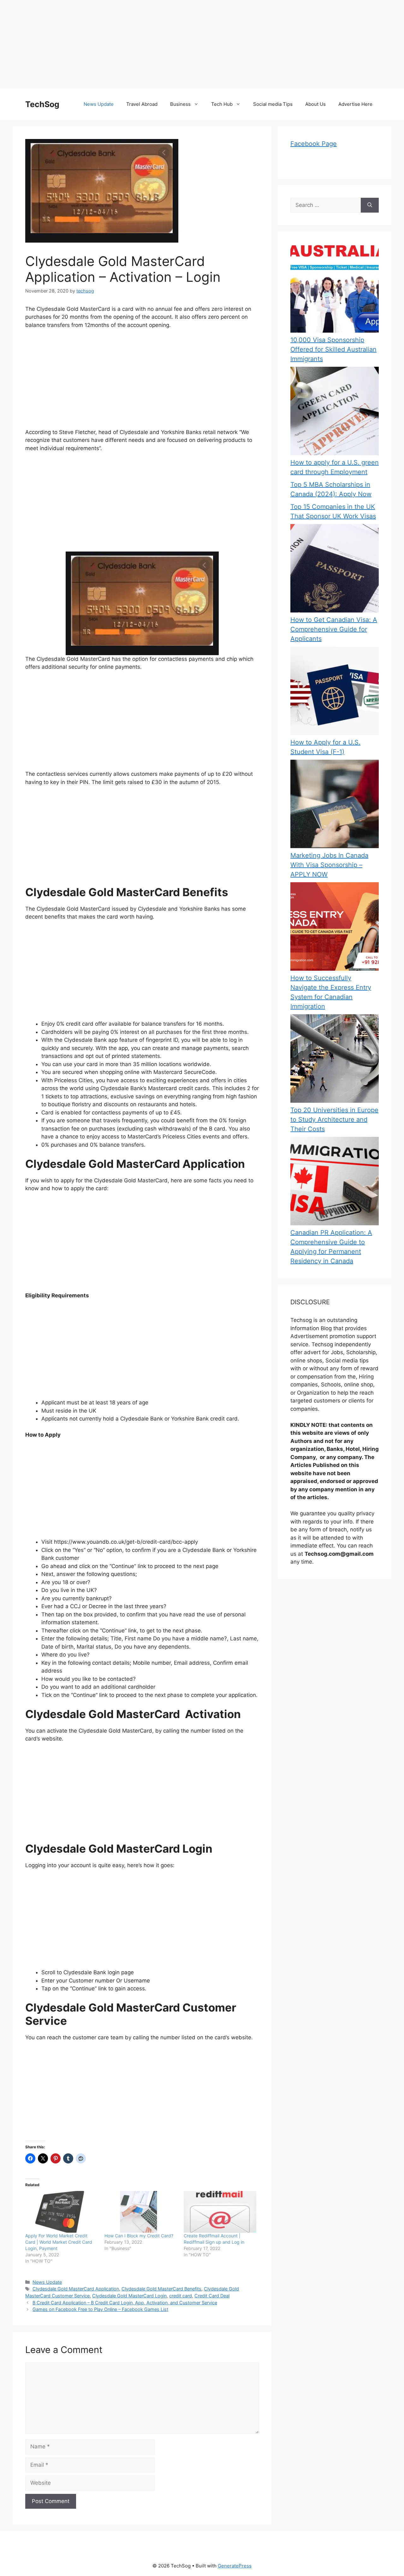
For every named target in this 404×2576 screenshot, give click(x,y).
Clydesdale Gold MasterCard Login (129, 2296)
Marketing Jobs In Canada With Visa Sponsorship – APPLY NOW (329, 865)
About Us (315, 104)
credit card (181, 2296)
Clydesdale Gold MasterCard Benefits (161, 2289)
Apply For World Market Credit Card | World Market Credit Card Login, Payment (59, 2242)
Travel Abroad (142, 104)
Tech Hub (222, 104)
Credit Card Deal (212, 2296)
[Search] (370, 205)
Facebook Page (314, 144)
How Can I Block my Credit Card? (139, 2236)
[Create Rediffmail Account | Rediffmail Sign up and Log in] (220, 2212)
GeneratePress (235, 2566)
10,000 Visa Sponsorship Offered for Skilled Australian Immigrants (333, 349)
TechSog (42, 104)
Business (180, 104)
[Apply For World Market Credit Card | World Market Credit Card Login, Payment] (62, 2212)
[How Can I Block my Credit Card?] (141, 2212)
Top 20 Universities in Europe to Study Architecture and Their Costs (334, 1119)
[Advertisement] (189, 44)
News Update (99, 104)
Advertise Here (355, 104)
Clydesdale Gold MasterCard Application (76, 2289)
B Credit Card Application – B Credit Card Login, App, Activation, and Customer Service (125, 2303)
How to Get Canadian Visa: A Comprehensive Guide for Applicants (334, 629)
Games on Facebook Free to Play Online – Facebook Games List (100, 2309)
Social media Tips (273, 104)
